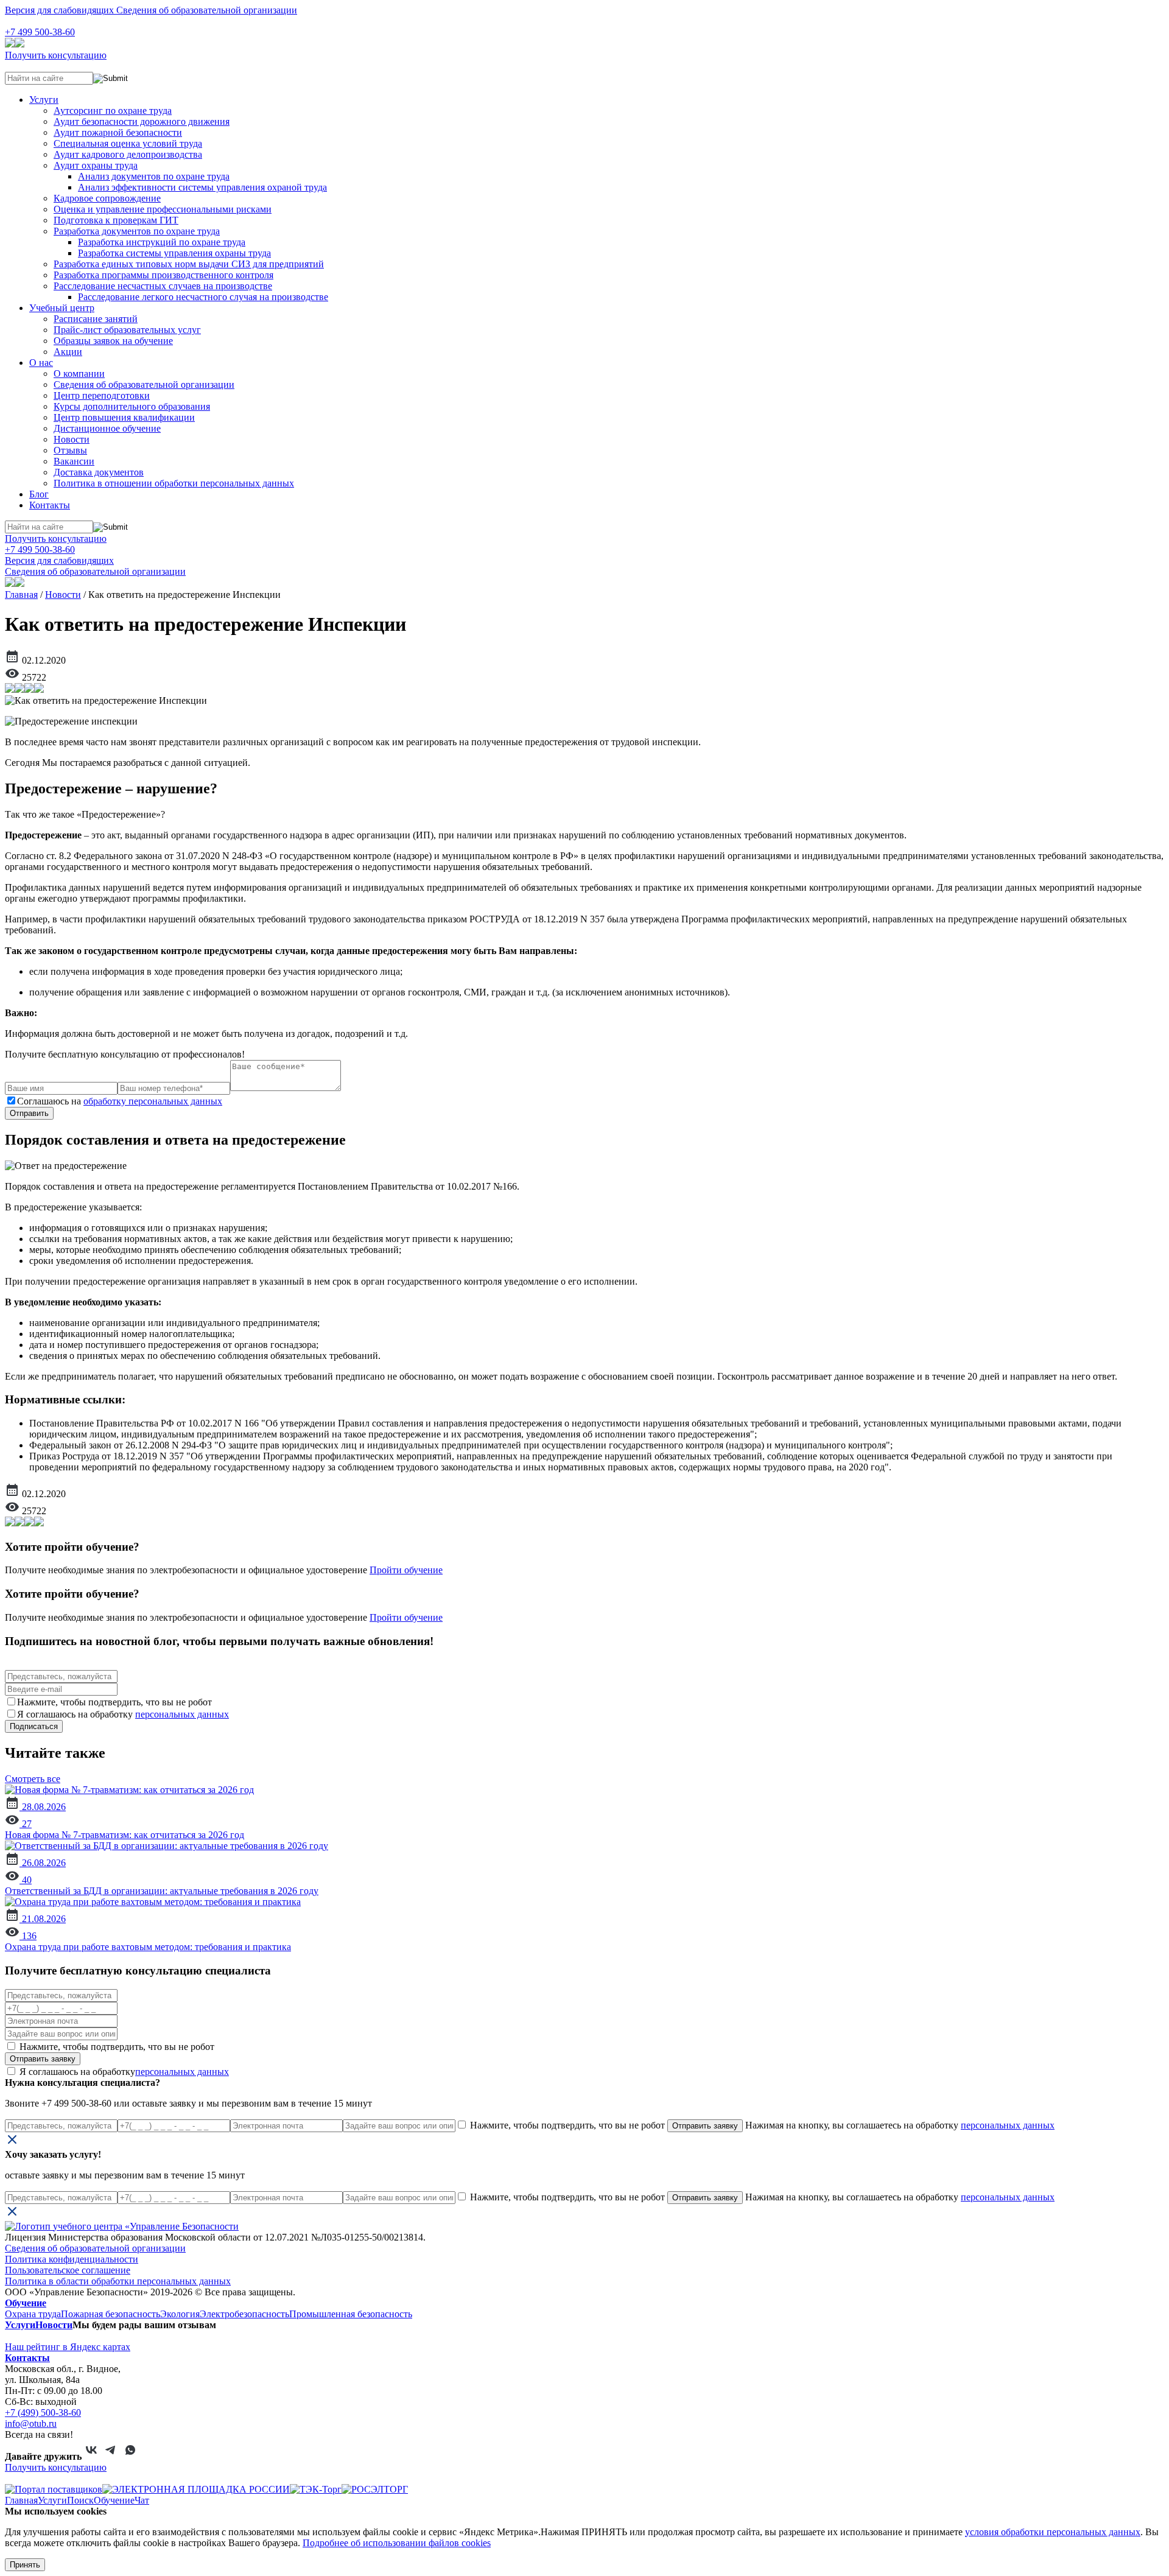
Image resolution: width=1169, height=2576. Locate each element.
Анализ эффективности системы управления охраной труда (202, 187)
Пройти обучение (406, 1570)
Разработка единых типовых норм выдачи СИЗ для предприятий (189, 264)
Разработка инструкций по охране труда (162, 242)
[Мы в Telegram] (111, 2456)
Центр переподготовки (102, 395)
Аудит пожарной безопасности (118, 132)
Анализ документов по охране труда (154, 176)
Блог (39, 494)
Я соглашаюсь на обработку (123, 2072)
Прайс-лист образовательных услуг (127, 330)
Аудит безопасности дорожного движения (142, 121)
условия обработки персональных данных (1053, 2532)
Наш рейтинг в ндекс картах (68, 2347)
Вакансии (74, 461)
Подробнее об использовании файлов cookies (397, 2543)
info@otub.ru (31, 2423)
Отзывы (70, 450)
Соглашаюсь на (120, 1101)
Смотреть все (33, 1779)
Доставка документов (99, 472)
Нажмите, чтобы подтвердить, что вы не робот (116, 2047)
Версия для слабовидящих (61, 10)
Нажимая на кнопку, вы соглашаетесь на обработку (899, 2125)
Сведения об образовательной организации (207, 10)
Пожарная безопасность (111, 2314)
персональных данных (182, 1714)
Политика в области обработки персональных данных (118, 2281)
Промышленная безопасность (351, 2314)
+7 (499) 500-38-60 (43, 2413)
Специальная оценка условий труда (128, 143)
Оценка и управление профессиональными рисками (163, 209)
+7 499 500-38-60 (40, 32)
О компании (79, 374)
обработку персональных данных (153, 1101)
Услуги (44, 100)
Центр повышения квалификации (124, 417)
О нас (41, 363)
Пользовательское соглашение (68, 2270)
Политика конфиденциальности (72, 2259)
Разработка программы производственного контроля (163, 275)
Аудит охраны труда (96, 165)
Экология (180, 2314)
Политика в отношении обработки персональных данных (174, 483)
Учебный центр (62, 308)
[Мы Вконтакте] (91, 2456)
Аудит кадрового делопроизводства (128, 154)
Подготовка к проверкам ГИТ (116, 220)
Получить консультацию (56, 55)
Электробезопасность (244, 2314)
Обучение (26, 2303)
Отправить (29, 1113)
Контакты (50, 505)
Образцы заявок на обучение (113, 341)
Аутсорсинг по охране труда (113, 111)
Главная (21, 595)
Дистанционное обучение (107, 428)
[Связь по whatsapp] (130, 2456)
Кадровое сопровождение (107, 198)
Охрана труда (33, 2314)
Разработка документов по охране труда (137, 231)
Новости (72, 439)
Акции (68, 352)
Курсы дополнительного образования (132, 406)
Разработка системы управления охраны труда (174, 253)
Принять (25, 2565)
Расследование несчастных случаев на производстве (163, 286)
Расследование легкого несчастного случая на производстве (203, 297)
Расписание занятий (96, 319)
